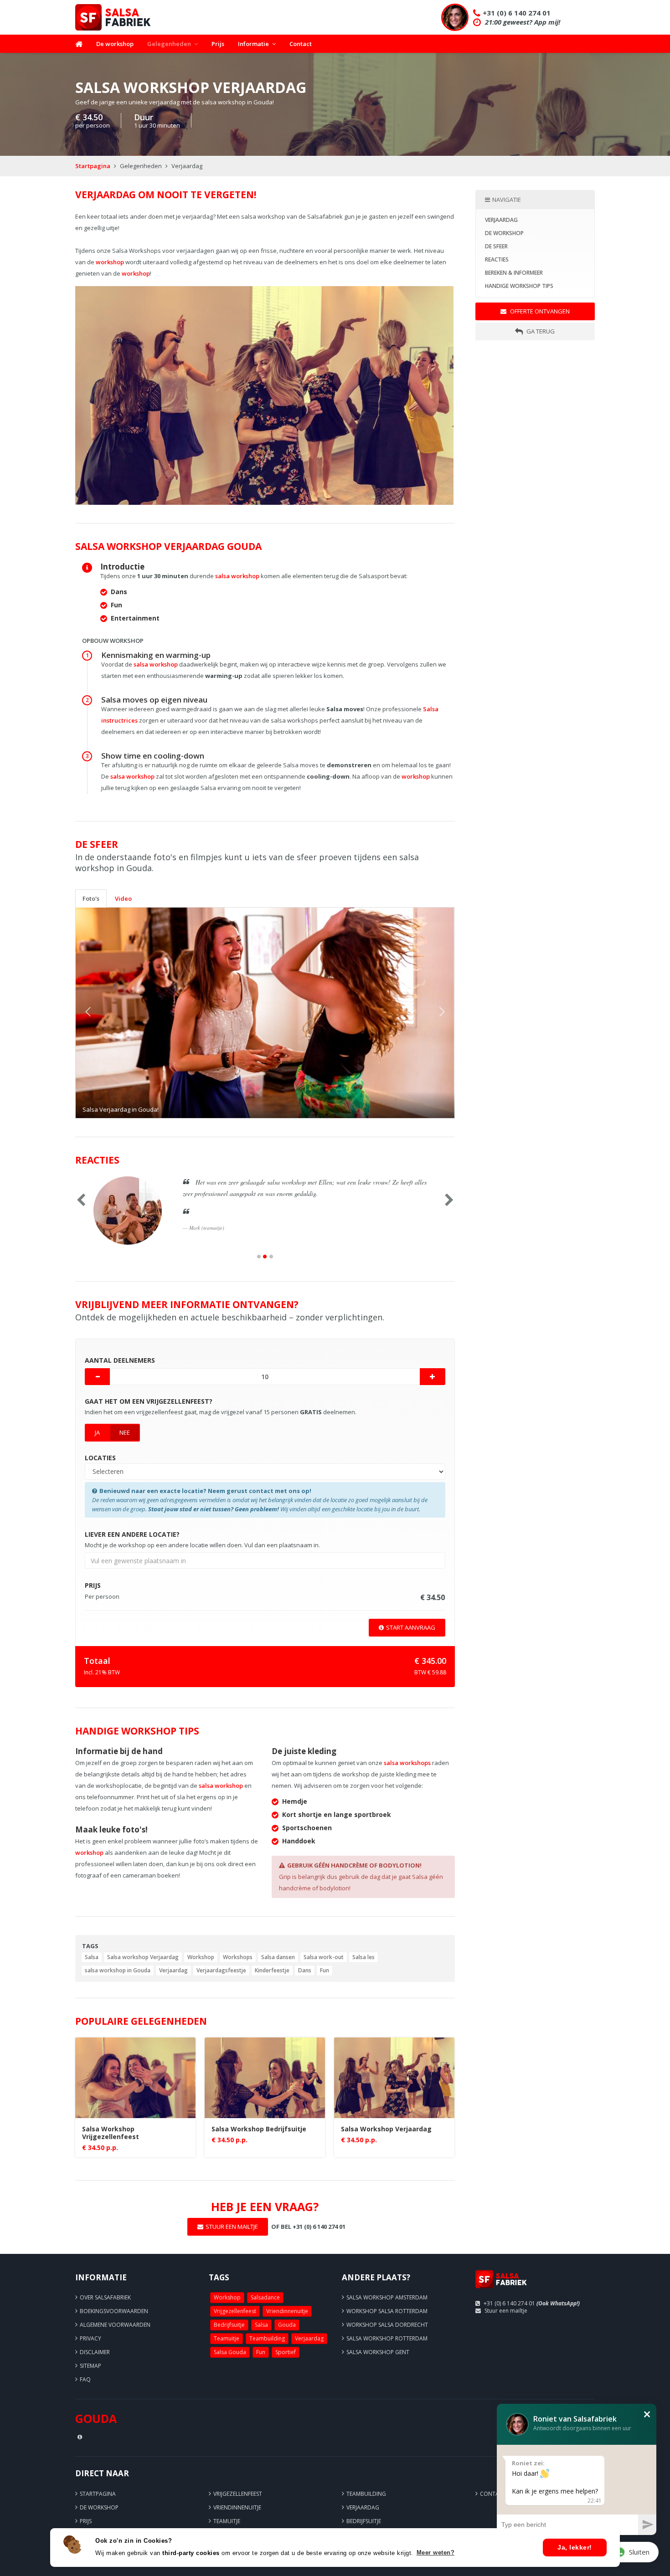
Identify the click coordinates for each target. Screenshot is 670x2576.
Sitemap (90, 2366)
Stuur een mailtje (506, 2311)
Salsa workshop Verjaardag (143, 1957)
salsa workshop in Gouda (118, 1970)
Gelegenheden (169, 44)
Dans (305, 1970)
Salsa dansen (278, 1957)
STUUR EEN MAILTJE (232, 2227)
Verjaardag (173, 1970)
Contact (301, 44)
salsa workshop (237, 576)
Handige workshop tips (519, 286)
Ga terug (540, 331)
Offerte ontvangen (539, 311)
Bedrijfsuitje (229, 2325)
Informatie (253, 44)
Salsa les (363, 1957)
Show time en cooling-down (153, 756)
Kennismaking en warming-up (156, 655)
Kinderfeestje (272, 1970)
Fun (325, 1970)
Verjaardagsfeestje (221, 1970)
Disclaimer (95, 2352)
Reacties (497, 259)
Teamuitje (227, 2338)
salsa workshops (407, 1763)
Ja (97, 1432)
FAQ (85, 2379)
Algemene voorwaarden (115, 2325)
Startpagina (93, 166)
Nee (125, 1432)
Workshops (238, 1957)
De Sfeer (496, 246)
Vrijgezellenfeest (235, 2311)
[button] (104, 1013)
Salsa (92, 1957)
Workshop (201, 1957)
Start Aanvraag (411, 1627)
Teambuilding (267, 2338)
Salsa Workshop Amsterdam (387, 2297)
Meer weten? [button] (436, 2553)
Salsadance (265, 2297)
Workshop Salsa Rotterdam (387, 2311)
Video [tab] (123, 898)
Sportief (286, 2352)
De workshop (115, 44)
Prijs (218, 44)
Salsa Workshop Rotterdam (387, 2338)
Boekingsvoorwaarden (114, 2311)
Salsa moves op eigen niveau (154, 700)
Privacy (90, 2338)
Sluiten (639, 2552)
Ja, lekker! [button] (575, 2547)
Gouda (287, 2325)
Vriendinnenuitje (287, 2311)
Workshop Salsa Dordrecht (387, 2325)
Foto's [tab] (91, 898)
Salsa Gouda (230, 2352)
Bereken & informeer (514, 273)
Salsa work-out (324, 1957)
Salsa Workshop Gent (378, 2352)
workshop (110, 262)
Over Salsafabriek (105, 2297)
